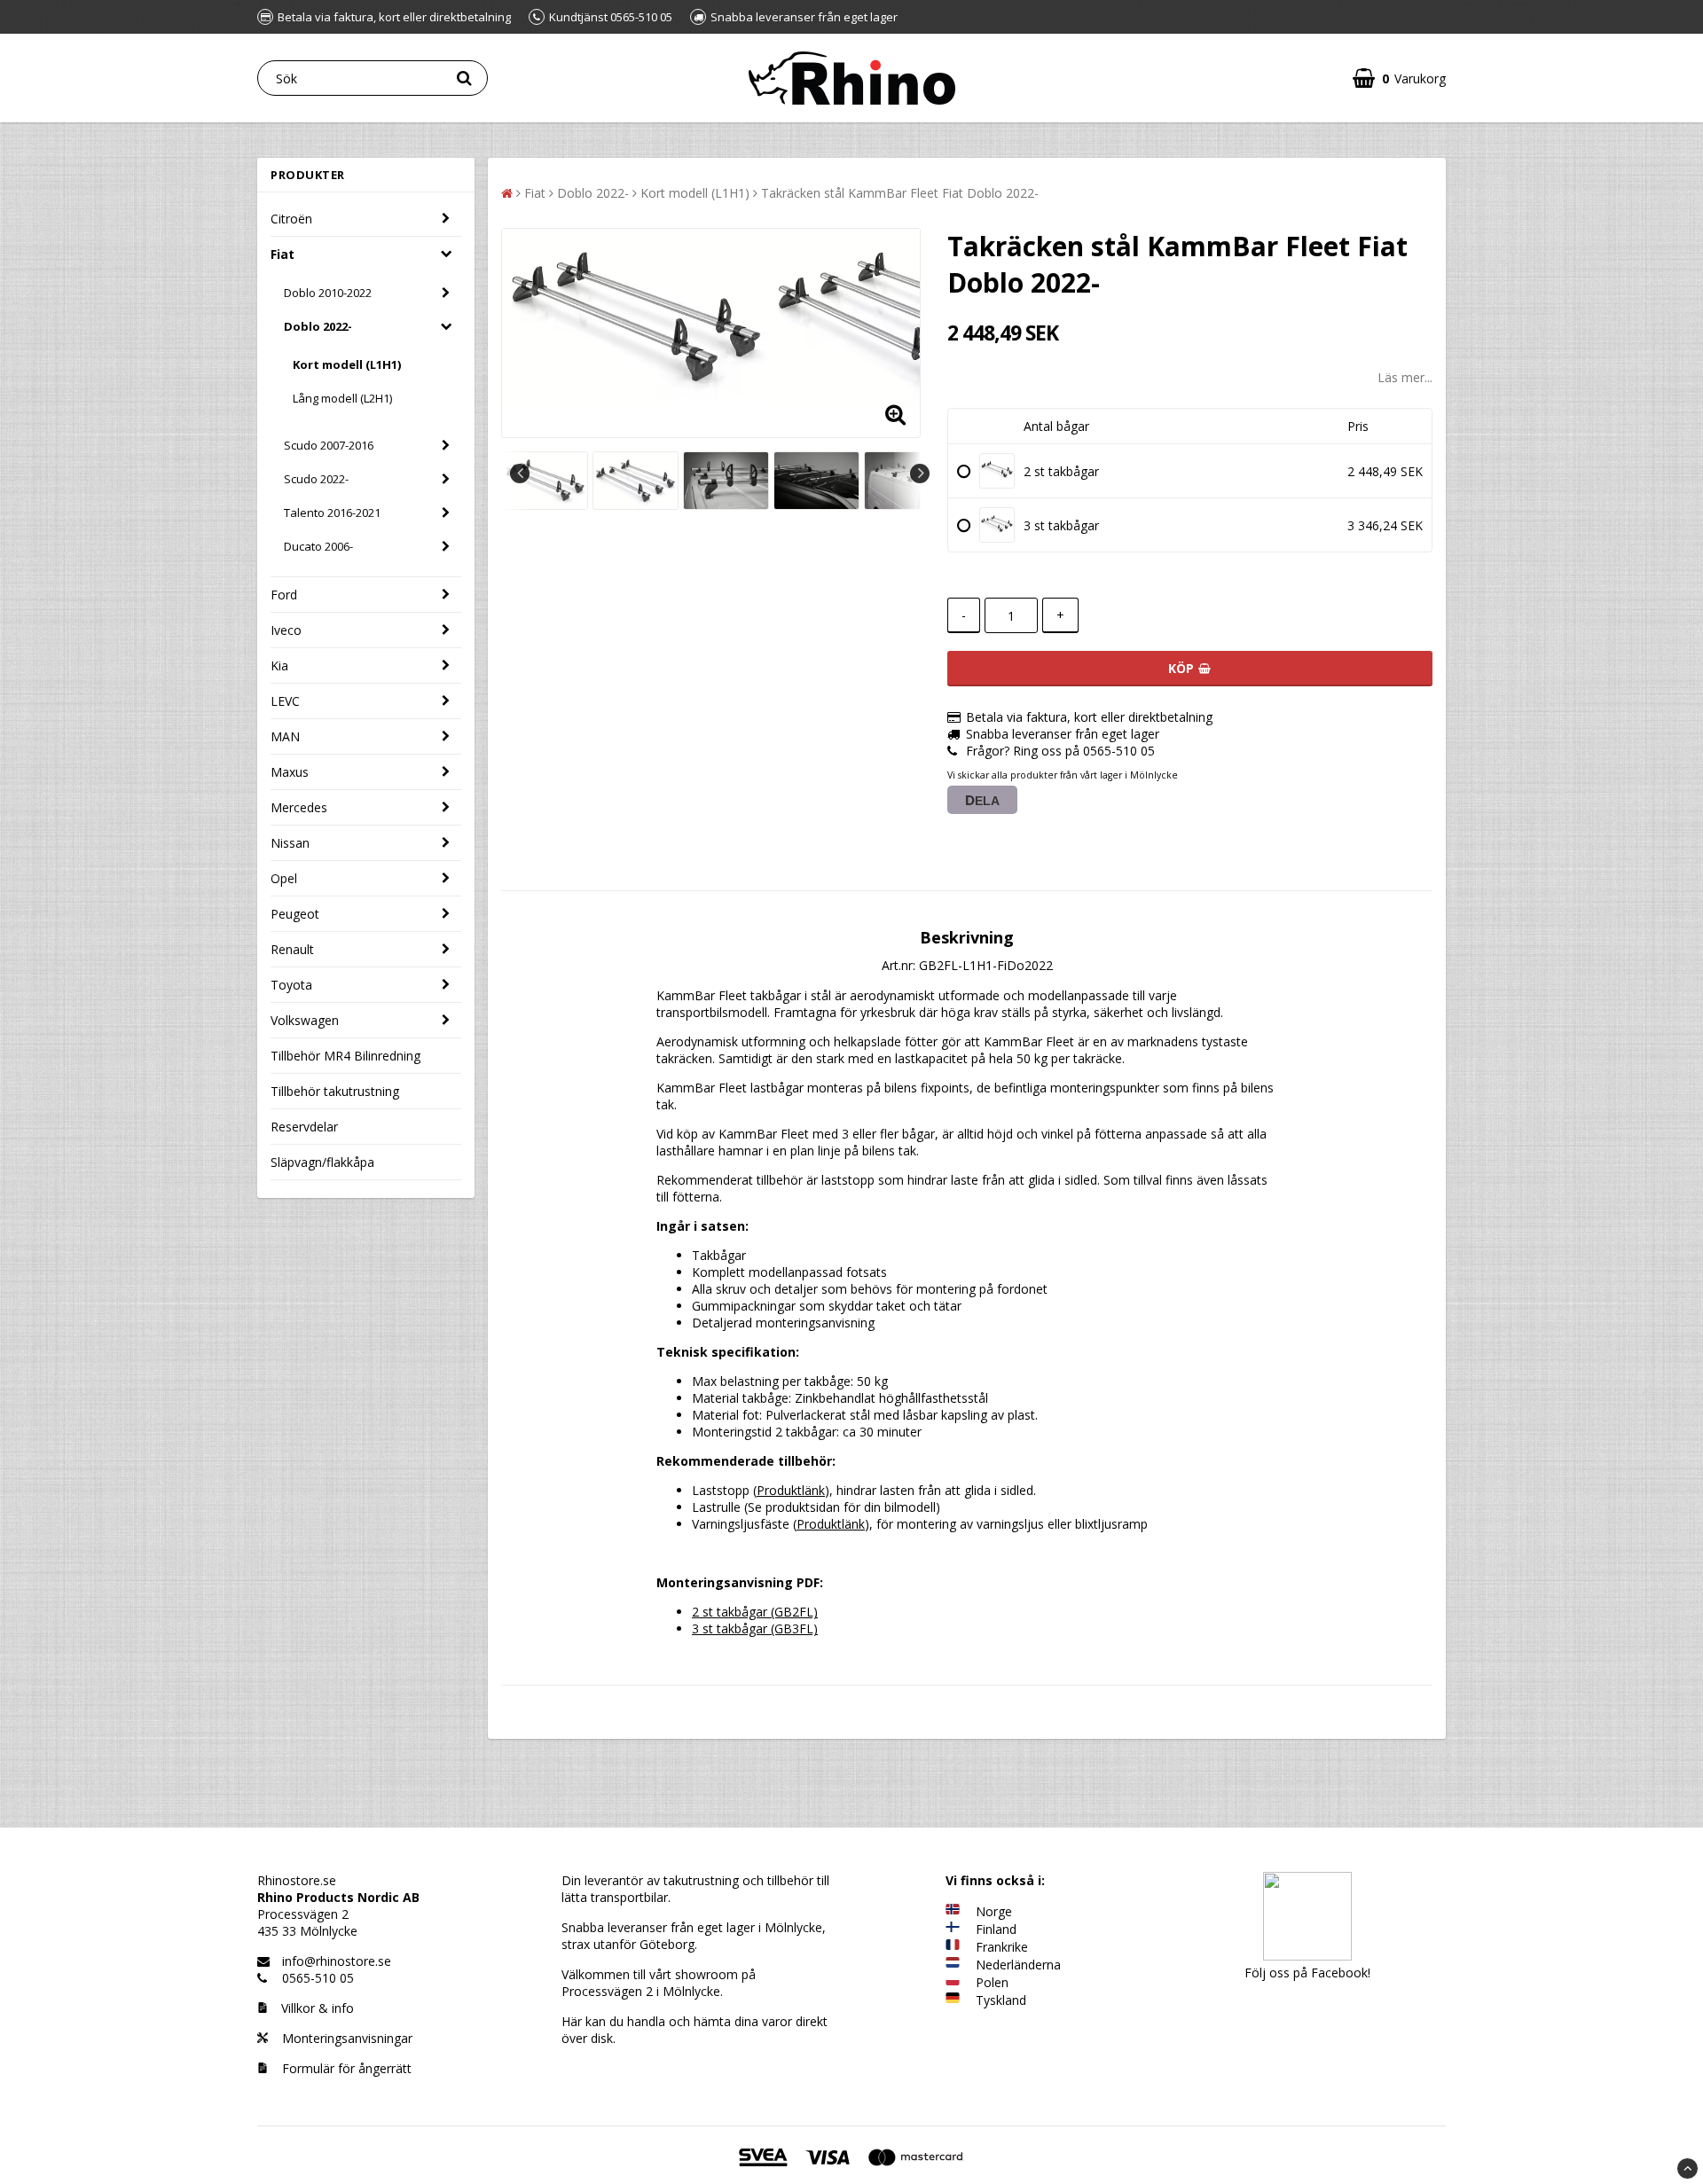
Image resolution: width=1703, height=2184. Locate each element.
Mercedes (299, 807)
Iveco (286, 630)
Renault (292, 949)
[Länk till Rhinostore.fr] (953, 1947)
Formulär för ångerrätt (345, 2068)
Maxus (290, 772)
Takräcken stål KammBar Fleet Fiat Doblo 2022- (900, 193)
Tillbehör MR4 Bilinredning (345, 1056)
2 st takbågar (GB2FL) (755, 1612)
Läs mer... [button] (1405, 377)
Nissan (290, 843)
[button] (1399, 78)
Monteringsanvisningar (345, 2038)
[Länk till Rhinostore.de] (953, 2000)
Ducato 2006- (318, 546)
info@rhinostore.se (337, 1961)
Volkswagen (305, 1020)
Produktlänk (791, 1490)
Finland (996, 1929)
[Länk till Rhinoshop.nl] (953, 1965)
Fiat (283, 254)
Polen (992, 1982)
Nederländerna (1018, 1965)
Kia (279, 665)
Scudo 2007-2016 (329, 445)
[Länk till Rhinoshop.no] (953, 1911)
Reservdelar (304, 1127)
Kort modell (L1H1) (347, 364)
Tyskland (1001, 2000)
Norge (994, 1911)
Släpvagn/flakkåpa (322, 1162)
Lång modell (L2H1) (342, 398)
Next (920, 474)
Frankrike (1002, 1947)
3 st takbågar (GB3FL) (755, 1628)
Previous (520, 474)
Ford (284, 595)
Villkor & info (318, 2008)
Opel (284, 878)
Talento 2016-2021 (332, 513)
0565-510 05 (318, 1978)
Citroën (291, 219)
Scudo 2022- (316, 479)
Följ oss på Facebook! (1307, 1973)
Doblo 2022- (318, 326)
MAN (285, 736)
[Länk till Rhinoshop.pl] (953, 1982)
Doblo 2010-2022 (328, 293)
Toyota (291, 985)
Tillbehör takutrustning (335, 1091)
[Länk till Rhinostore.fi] (953, 1929)
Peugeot (295, 914)
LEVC (285, 701)
